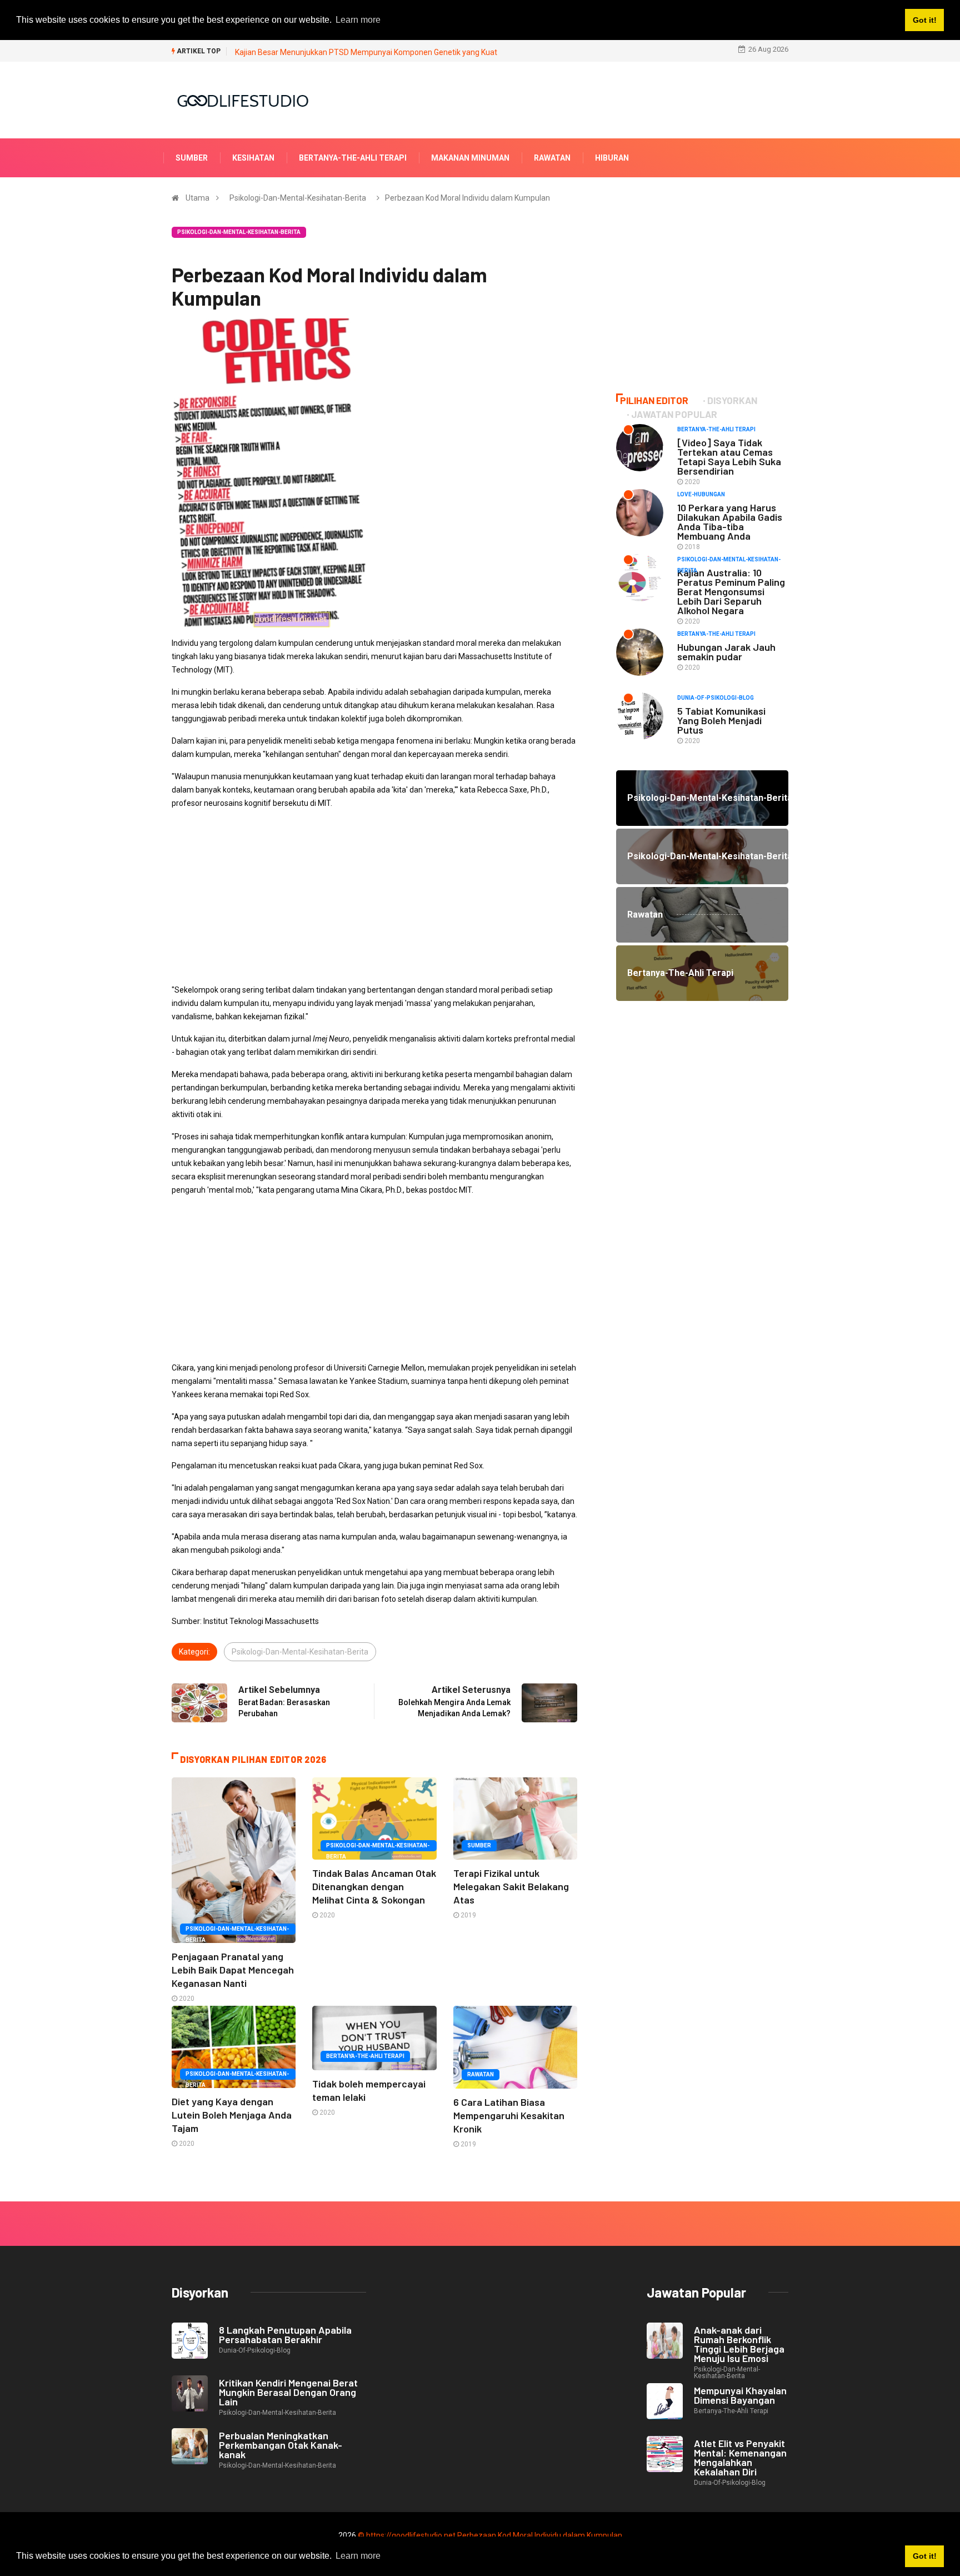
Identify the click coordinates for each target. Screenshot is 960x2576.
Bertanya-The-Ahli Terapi (353, 158)
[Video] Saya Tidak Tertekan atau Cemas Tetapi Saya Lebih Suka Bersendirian (729, 457)
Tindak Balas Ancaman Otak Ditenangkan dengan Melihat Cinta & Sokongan (374, 1886)
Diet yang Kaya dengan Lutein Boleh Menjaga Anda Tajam (232, 2115)
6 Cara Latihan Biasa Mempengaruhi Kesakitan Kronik (509, 2115)
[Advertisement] (374, 896)
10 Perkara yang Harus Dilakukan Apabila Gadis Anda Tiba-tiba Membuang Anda (730, 522)
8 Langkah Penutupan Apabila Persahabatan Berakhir (285, 2335)
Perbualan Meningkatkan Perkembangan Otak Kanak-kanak (281, 2445)
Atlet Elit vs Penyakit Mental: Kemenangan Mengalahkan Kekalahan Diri (740, 2457)
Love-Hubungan (701, 494)
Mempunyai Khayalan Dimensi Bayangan (740, 2395)
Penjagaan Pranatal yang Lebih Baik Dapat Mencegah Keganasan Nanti (233, 1970)
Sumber (192, 158)
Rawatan (552, 158)
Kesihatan (253, 158)
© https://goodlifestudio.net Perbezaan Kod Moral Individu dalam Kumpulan (490, 2535)
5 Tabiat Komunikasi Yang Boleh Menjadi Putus (721, 720)
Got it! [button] (925, 2556)
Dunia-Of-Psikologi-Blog (716, 698)
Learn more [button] (358, 2556)
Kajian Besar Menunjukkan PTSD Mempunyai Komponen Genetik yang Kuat (366, 52)
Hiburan (612, 158)
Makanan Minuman (470, 158)
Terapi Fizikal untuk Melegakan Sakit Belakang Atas (511, 1886)
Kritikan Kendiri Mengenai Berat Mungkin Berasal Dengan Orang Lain (288, 2392)
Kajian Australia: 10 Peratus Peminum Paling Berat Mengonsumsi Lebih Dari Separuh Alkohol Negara (731, 591)
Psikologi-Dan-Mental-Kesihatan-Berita (298, 198)
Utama (197, 198)
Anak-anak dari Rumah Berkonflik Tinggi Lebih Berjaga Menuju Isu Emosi (739, 2344)
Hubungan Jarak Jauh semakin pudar (726, 652)
